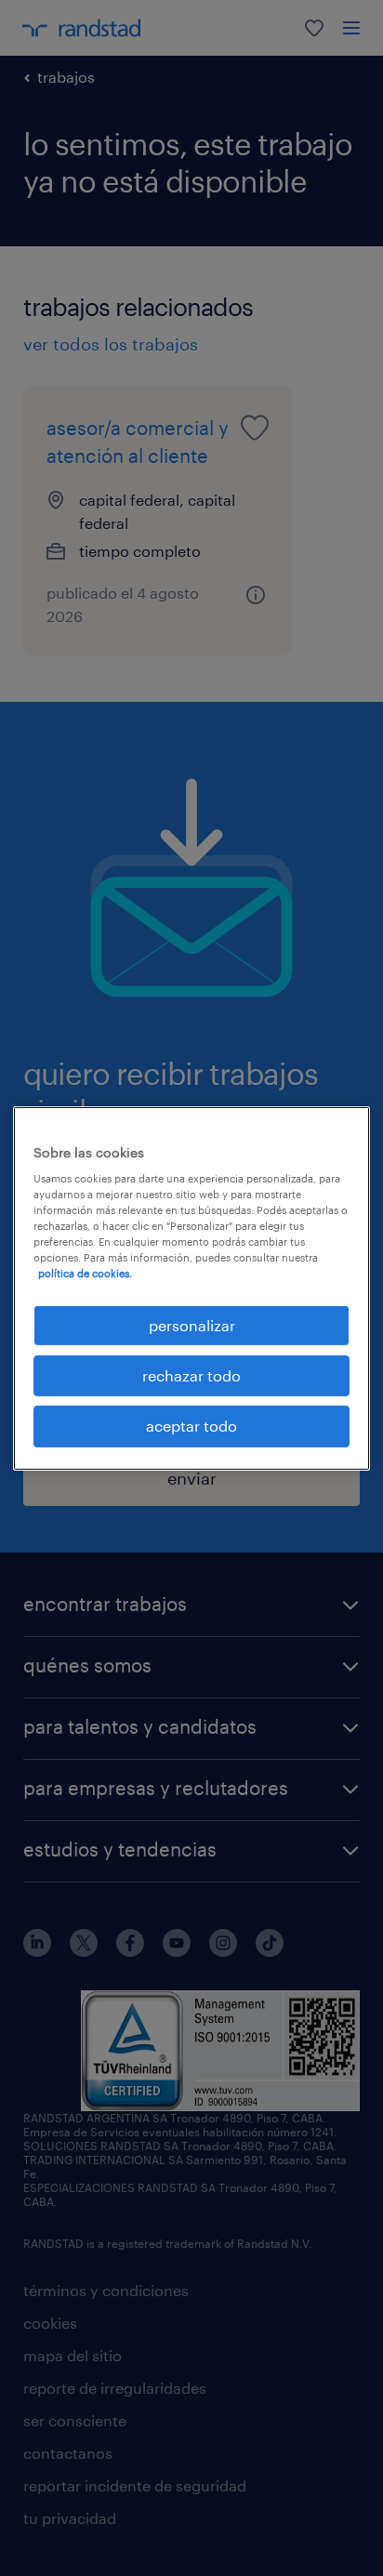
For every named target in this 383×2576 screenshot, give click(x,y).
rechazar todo (191, 1375)
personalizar (192, 1324)
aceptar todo (191, 1426)
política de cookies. (85, 1273)
